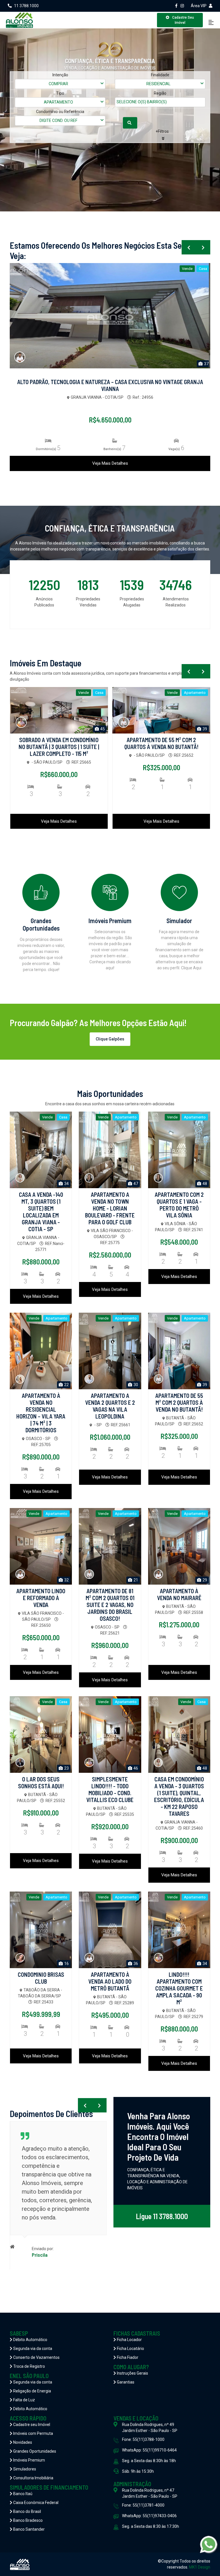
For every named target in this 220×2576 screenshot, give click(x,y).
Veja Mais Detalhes (110, 463)
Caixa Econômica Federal (35, 2503)
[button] (163, 135)
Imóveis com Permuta (33, 2433)
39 (102, 729)
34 (66, 1184)
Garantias (125, 2382)
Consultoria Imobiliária (33, 2478)
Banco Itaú (22, 2494)
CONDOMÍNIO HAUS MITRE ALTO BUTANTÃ (110, 382)
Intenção (60, 75)
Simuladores (24, 2469)
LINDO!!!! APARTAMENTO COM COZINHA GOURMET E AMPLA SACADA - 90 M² (179, 1988)
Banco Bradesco (27, 2520)
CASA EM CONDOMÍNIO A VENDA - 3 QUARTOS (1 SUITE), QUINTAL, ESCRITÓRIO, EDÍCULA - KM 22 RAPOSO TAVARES (179, 1796)
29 (204, 1580)
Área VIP (199, 6)
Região (160, 93)
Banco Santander (29, 2529)
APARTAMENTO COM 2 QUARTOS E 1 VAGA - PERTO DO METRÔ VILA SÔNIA (179, 1205)
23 (66, 1768)
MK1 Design (200, 2567)
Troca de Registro (29, 2366)
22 (66, 1385)
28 (206, 364)
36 (135, 1964)
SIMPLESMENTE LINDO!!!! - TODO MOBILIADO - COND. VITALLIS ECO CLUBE (110, 1789)
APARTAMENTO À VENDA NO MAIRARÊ (179, 1594)
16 (66, 1964)
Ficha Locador (129, 2340)
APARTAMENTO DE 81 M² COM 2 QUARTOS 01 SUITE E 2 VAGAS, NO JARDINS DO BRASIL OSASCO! (110, 1605)
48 (204, 1184)
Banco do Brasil (27, 2511)
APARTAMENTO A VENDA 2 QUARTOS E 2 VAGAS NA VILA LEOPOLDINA (110, 1406)
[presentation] (189, 247)
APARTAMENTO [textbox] (58, 102)
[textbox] (148, 102)
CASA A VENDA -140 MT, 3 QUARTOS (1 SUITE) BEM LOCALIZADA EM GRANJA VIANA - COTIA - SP (41, 1212)
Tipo (60, 93)
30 (135, 1385)
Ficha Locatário (130, 2349)
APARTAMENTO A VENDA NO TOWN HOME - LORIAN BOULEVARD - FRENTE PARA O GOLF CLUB (110, 1208)
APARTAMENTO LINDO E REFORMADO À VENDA (161, 743)
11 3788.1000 (26, 6)
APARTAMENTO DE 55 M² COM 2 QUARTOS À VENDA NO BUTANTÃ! (59, 743)
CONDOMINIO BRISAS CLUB (41, 1978)
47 (135, 1184)
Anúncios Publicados (44, 602)
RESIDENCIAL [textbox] (158, 84)
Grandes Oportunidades (34, 2451)
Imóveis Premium (29, 2460)
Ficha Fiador (127, 2357)
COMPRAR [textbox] (58, 84)
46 (135, 1768)
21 (135, 1580)
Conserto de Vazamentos (36, 2357)
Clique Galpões (110, 1039)
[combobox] (60, 84)
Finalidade (160, 75)
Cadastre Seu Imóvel (183, 20)
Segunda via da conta (32, 2349)
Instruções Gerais (132, 2373)
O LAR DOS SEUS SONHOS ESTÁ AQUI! (41, 1783)
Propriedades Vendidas (88, 602)
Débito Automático (30, 2340)
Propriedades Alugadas (132, 602)
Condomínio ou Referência (60, 112)
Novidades (22, 2442)
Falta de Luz (24, 2400)
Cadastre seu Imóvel (31, 2425)
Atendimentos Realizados (176, 602)
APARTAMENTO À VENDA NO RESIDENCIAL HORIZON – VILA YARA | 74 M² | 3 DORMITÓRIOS (41, 1413)
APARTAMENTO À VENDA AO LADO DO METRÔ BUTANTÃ (110, 1981)
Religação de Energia (32, 2391)
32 (204, 729)
